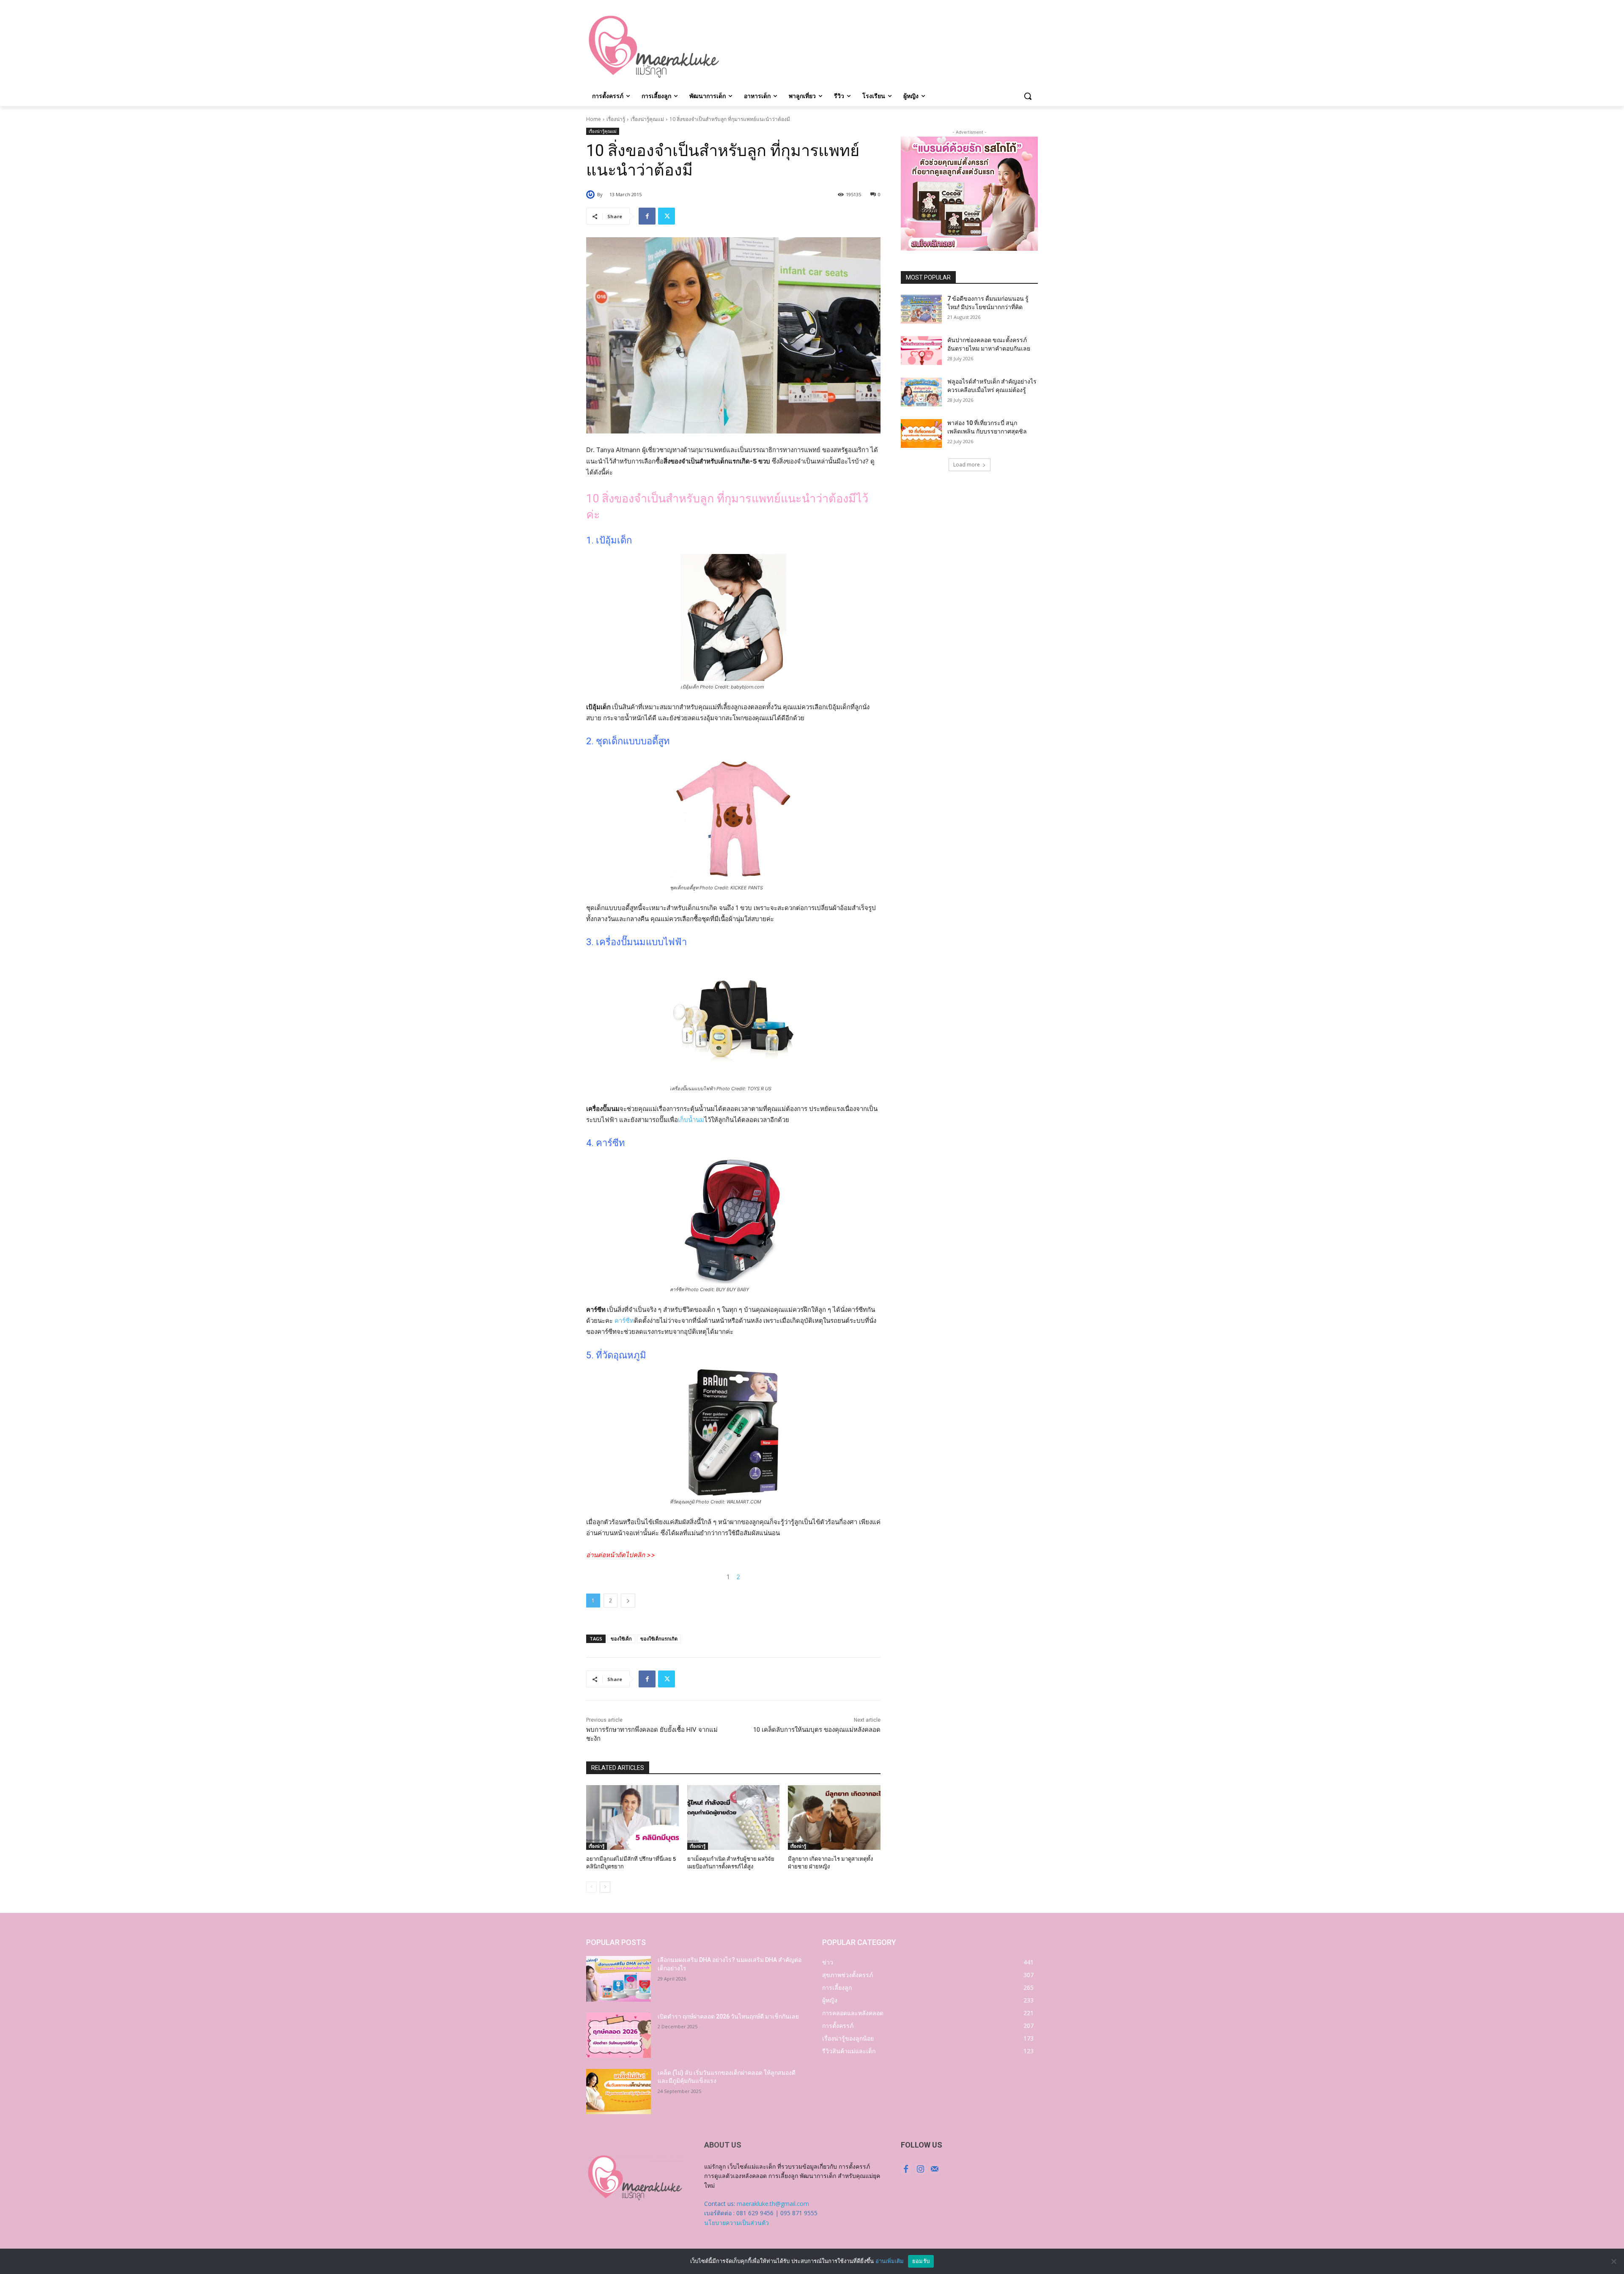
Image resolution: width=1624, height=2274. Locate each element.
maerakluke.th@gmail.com (773, 2204)
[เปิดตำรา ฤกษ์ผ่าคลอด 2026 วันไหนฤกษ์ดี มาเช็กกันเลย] (619, 2035)
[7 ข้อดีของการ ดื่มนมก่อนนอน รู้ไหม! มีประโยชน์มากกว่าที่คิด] (921, 309)
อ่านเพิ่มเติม (890, 2261)
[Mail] (935, 2169)
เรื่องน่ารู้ (616, 119)
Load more (967, 465)
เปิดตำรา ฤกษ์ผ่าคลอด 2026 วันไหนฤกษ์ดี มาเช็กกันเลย (728, 2016)
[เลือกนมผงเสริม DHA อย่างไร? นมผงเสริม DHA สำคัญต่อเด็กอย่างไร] (619, 1979)
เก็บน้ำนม (691, 1120)
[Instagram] (920, 2169)
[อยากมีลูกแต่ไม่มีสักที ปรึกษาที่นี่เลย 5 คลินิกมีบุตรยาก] (632, 1817)
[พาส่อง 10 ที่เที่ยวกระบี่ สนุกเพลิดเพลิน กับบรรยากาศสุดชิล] (921, 433)
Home (594, 119)
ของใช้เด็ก (621, 1639)
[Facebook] (647, 216)
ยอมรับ (921, 2261)
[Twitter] (667, 216)
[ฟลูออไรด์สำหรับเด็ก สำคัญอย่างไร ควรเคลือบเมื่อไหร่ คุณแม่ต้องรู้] (921, 392)
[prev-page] (591, 1887)
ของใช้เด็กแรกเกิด (659, 1639)
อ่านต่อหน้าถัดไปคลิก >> (621, 1555)
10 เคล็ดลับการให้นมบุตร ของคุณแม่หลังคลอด (817, 1730)
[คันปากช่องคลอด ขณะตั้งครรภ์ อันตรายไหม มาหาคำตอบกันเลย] (921, 351)
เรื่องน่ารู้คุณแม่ (647, 119)
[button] (1028, 96)
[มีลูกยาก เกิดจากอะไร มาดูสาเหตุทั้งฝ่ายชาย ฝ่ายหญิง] (834, 1817)
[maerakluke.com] (654, 47)
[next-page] (605, 1887)
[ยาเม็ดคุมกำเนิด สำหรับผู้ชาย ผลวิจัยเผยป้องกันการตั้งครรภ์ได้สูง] (734, 1817)
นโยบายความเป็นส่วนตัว (737, 2223)
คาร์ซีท (624, 1321)
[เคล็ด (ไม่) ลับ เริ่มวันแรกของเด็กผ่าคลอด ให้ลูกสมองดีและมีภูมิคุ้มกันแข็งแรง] (619, 2092)
